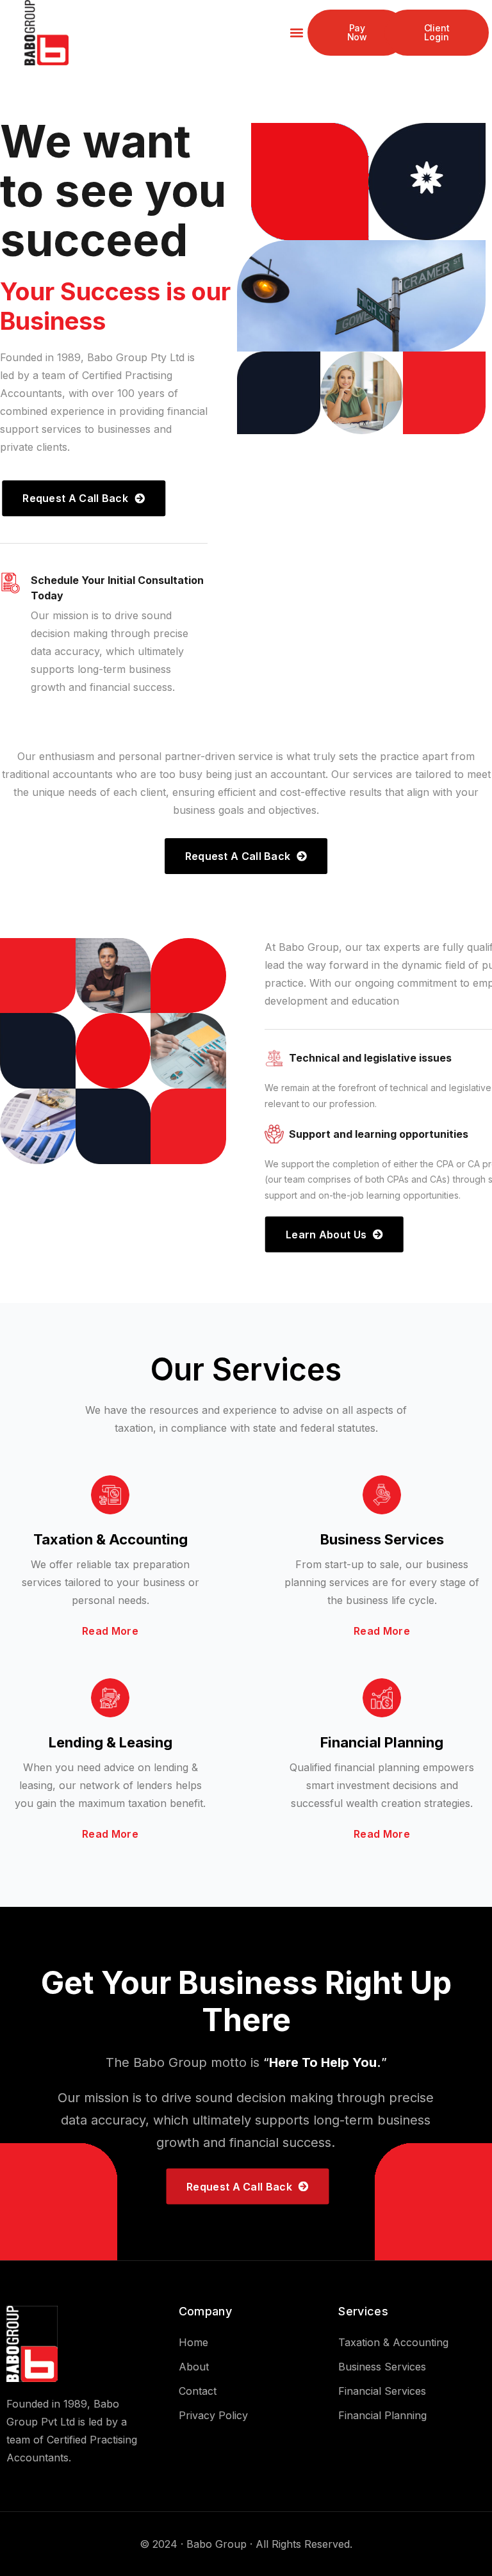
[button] (297, 33)
